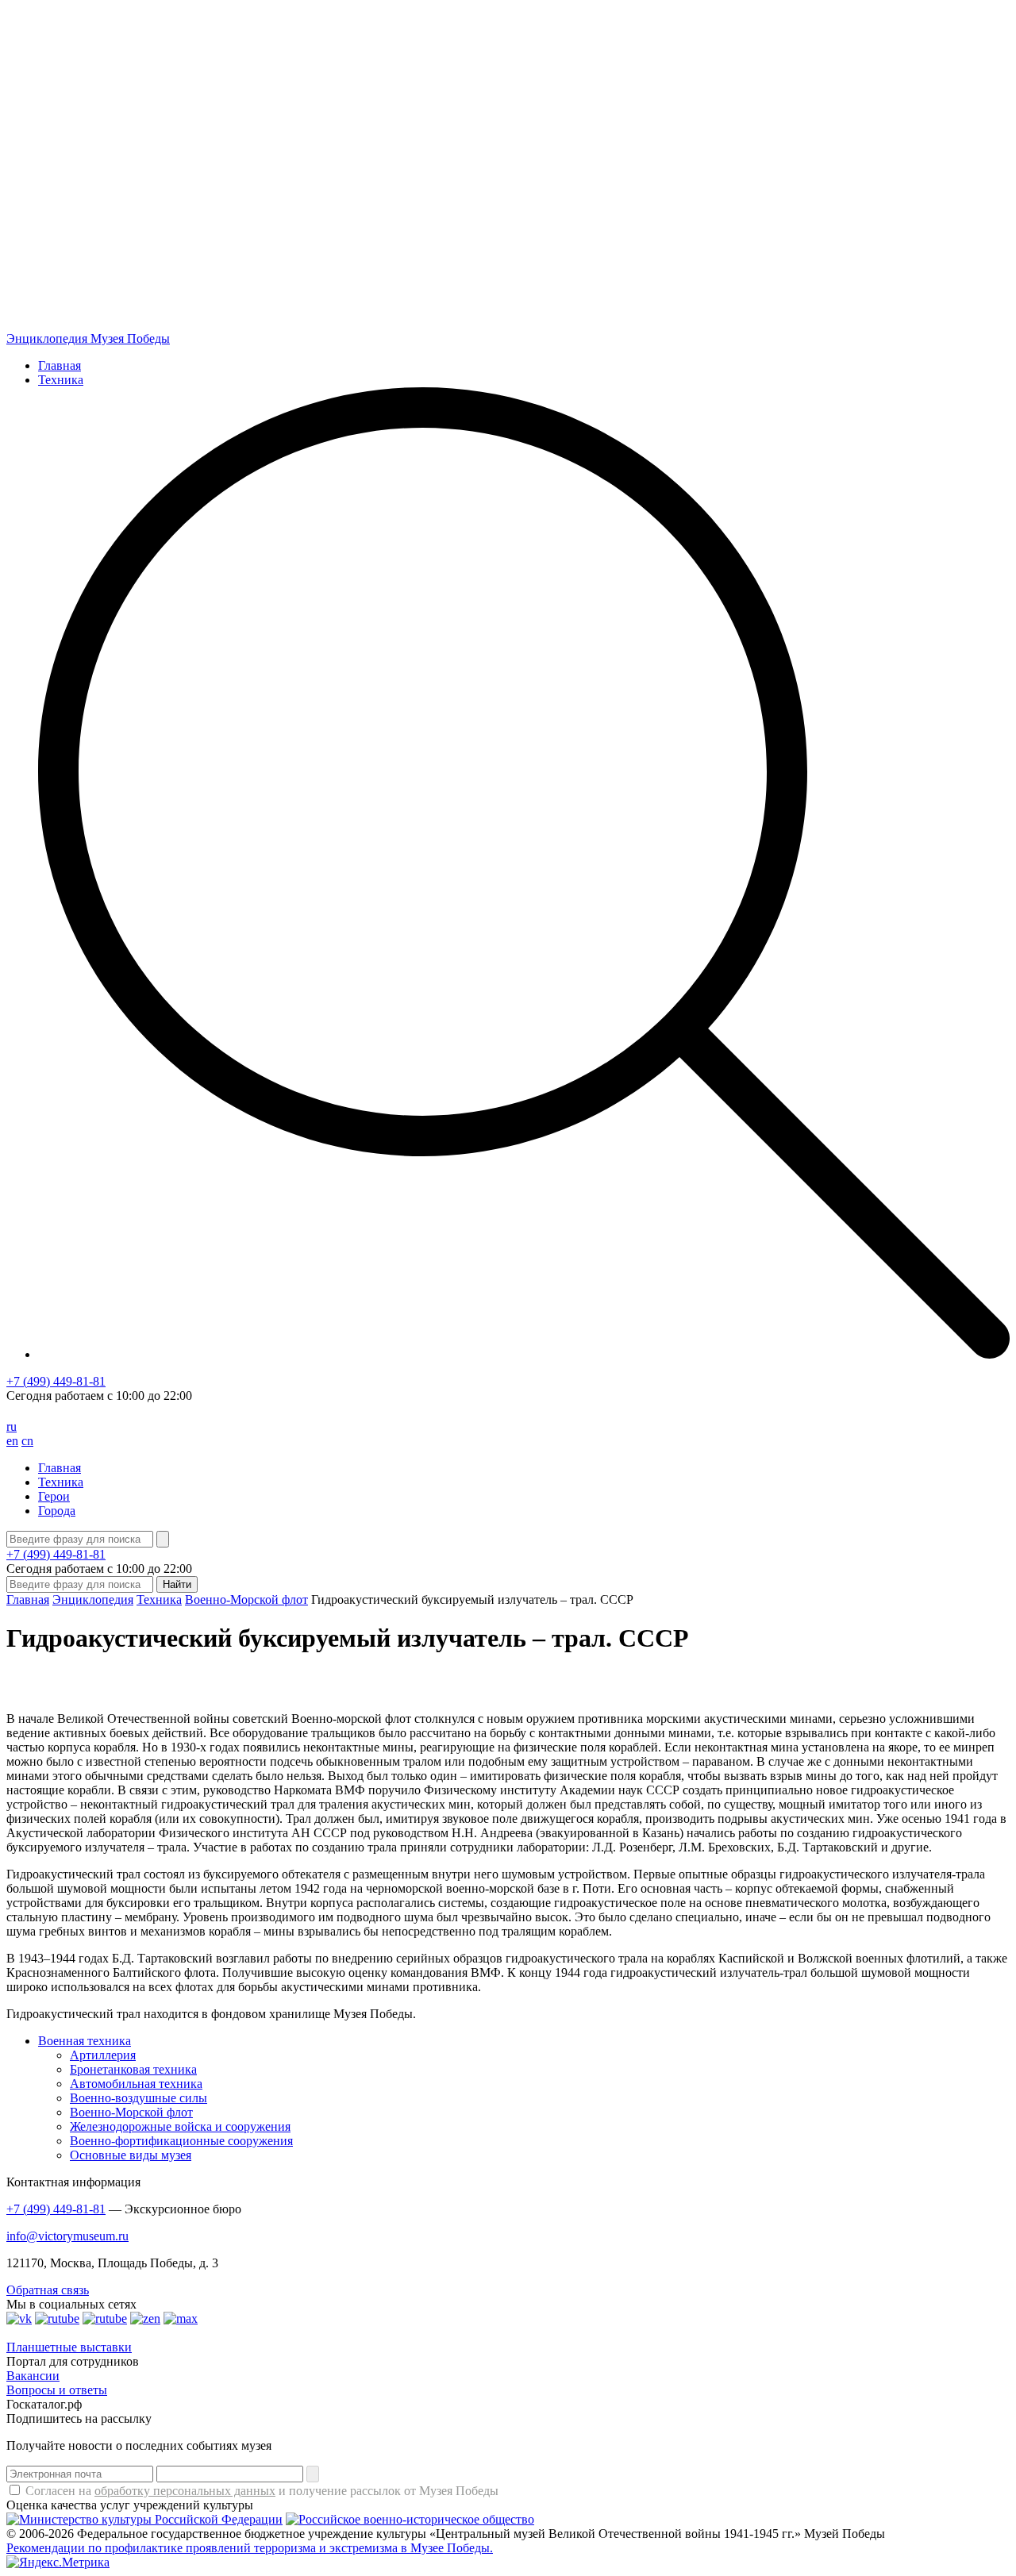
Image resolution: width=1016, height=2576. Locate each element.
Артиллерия (103, 2055)
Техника (61, 380)
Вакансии (33, 2376)
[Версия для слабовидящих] (18, 1412)
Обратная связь (48, 2290)
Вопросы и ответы (57, 2390)
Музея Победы (88, 338)
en (12, 1441)
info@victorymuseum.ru (67, 2236)
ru (12, 1426)
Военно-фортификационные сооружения (181, 2141)
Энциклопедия (93, 1599)
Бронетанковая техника (133, 2069)
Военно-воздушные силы (139, 2098)
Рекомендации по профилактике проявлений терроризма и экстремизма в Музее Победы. (250, 2548)
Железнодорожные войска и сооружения (180, 2126)
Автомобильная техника (136, 2084)
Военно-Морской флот (246, 1599)
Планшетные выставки (69, 2347)
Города (57, 1511)
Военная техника (85, 2041)
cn (27, 1441)
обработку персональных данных (185, 2491)
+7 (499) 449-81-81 (56, 1381)
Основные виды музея (131, 2155)
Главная (60, 365)
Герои (54, 1496)
